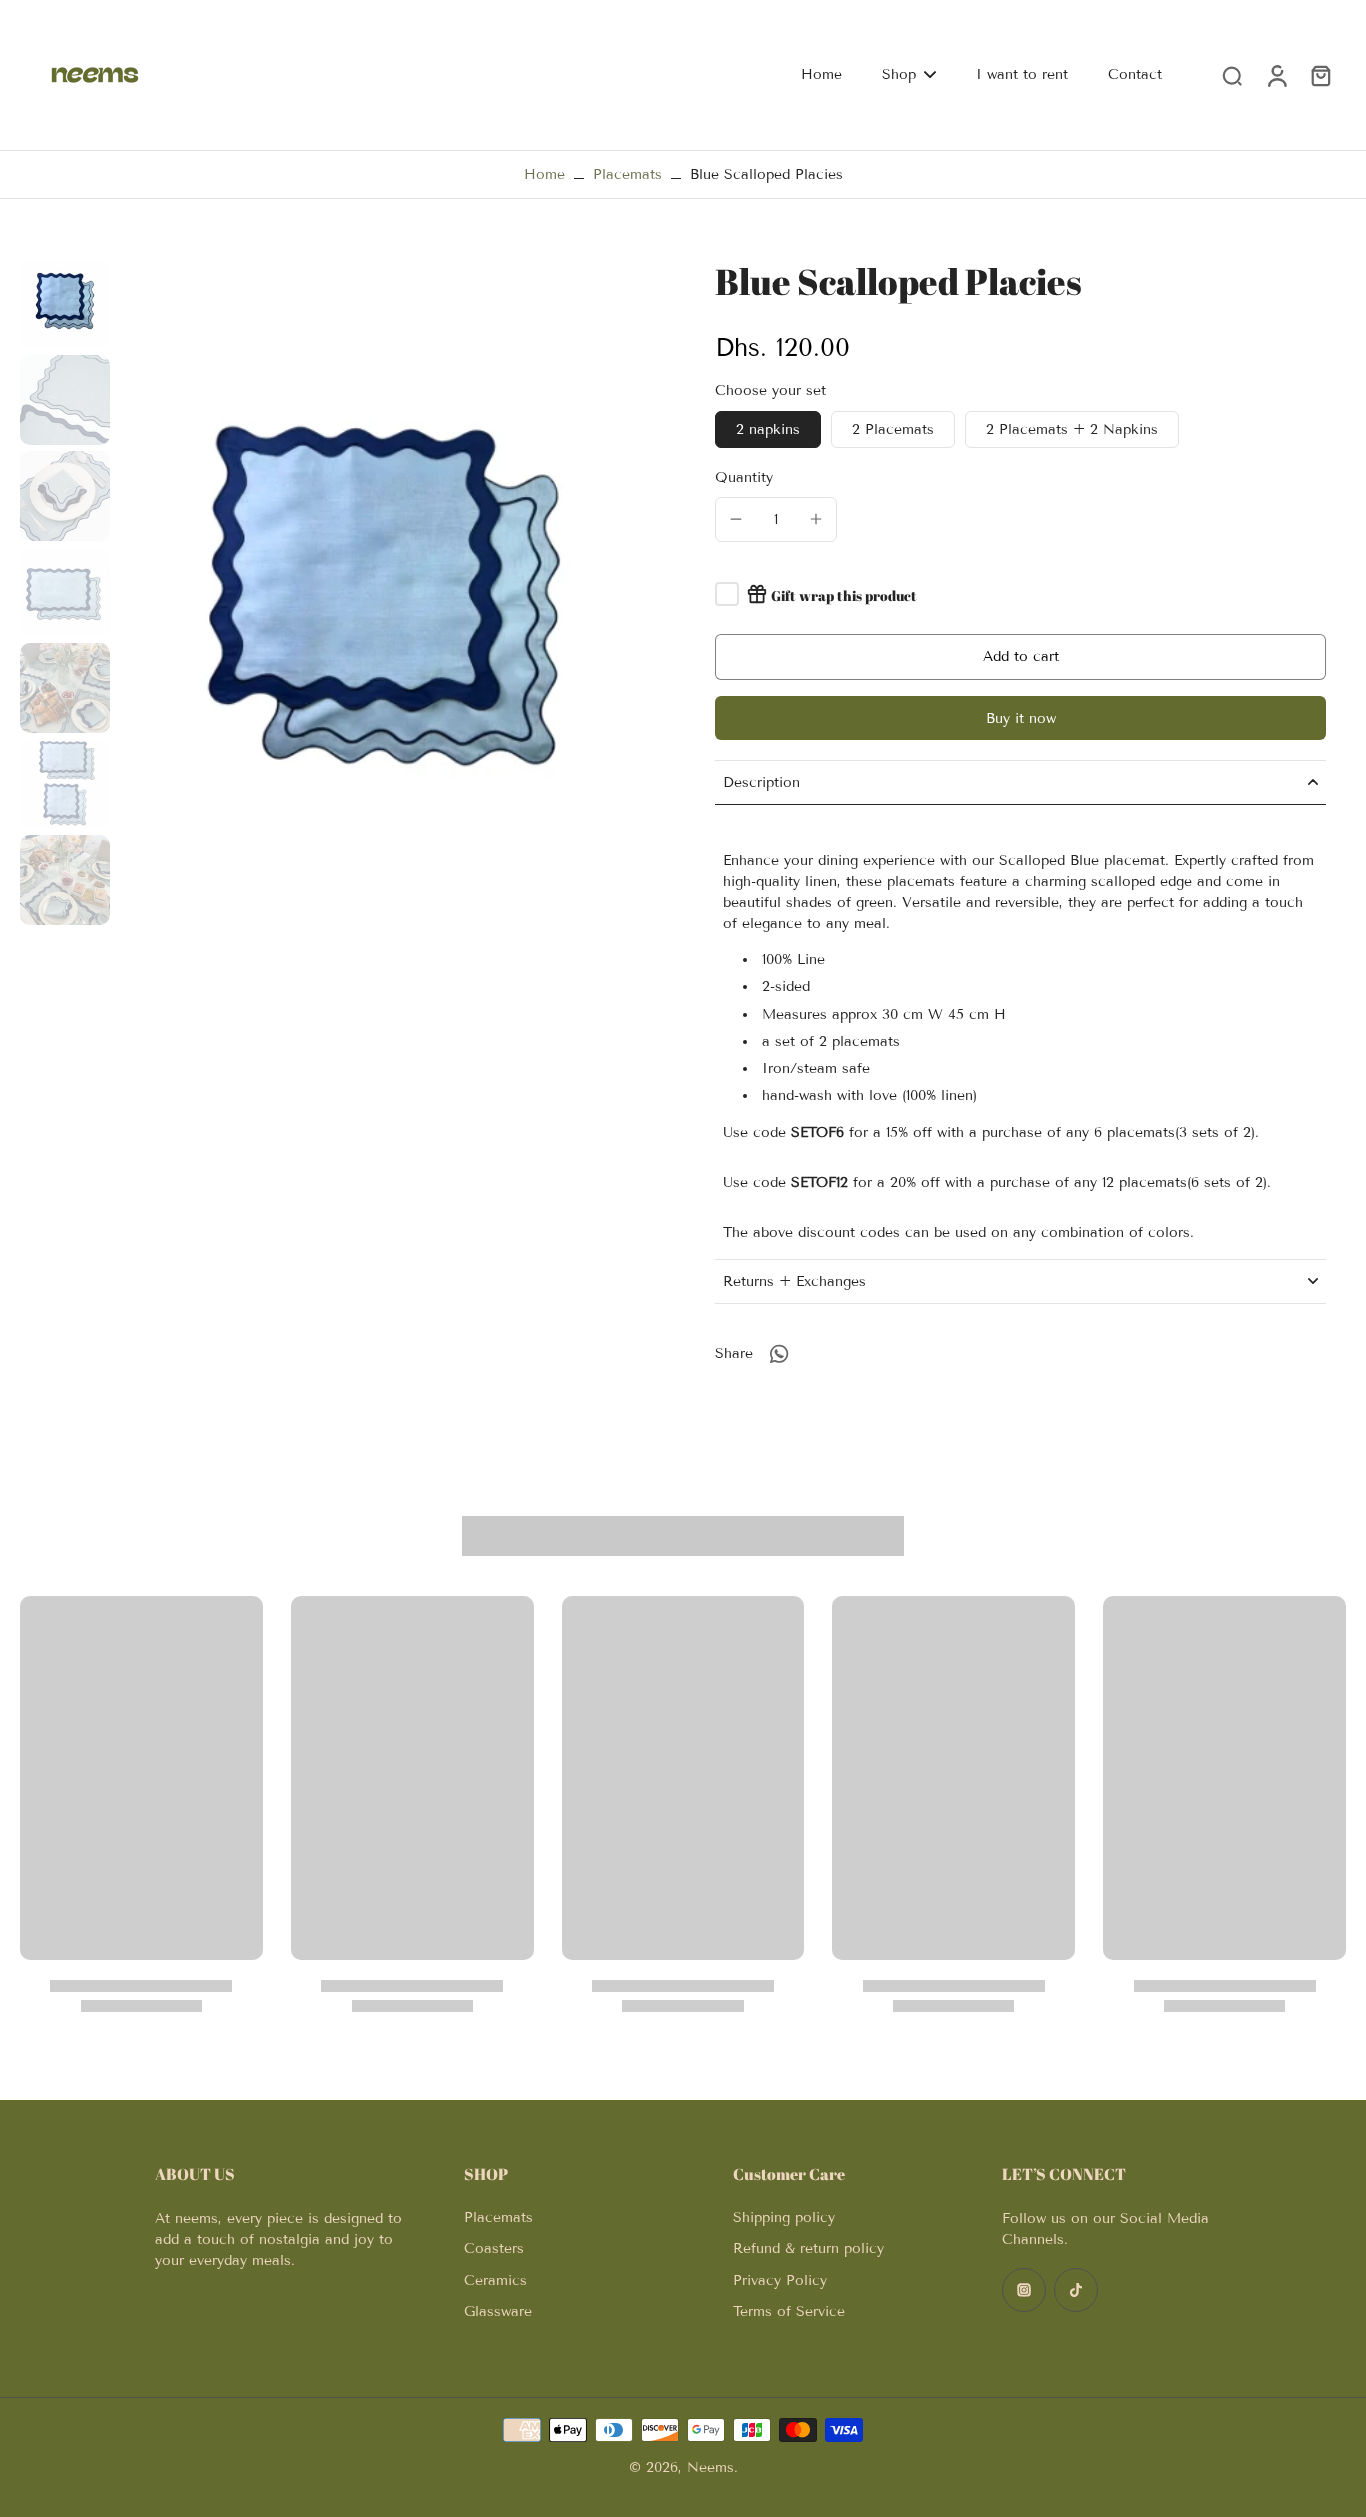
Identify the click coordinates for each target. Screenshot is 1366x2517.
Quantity (744, 477)
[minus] (736, 519)
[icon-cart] (1320, 75)
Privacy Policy (780, 2280)
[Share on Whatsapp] (779, 1354)
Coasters (494, 2248)
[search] (1232, 75)
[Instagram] (1024, 2290)
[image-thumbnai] (65, 304)
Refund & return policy (808, 2248)
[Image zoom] (384, 613)
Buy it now (1021, 718)
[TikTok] (1076, 2290)
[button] (1020, 657)
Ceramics (495, 2280)
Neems (710, 2467)
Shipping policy (784, 2217)
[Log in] (1276, 75)
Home (544, 174)
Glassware (498, 2311)
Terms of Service (789, 2311)
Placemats (627, 174)
